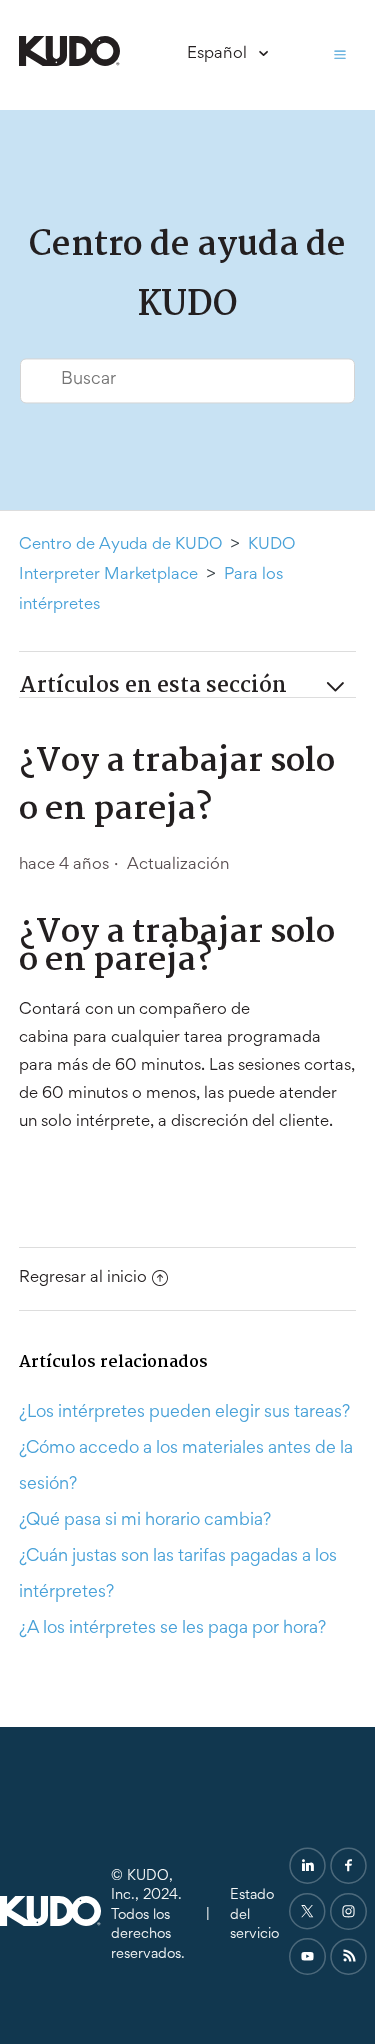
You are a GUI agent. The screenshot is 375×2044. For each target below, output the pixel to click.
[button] (340, 55)
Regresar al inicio (83, 1278)
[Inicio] (69, 62)
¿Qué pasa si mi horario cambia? (145, 1521)
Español (219, 54)
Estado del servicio (254, 1915)
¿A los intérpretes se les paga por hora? (172, 1629)
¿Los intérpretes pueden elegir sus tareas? (184, 1413)
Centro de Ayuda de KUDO (120, 545)
